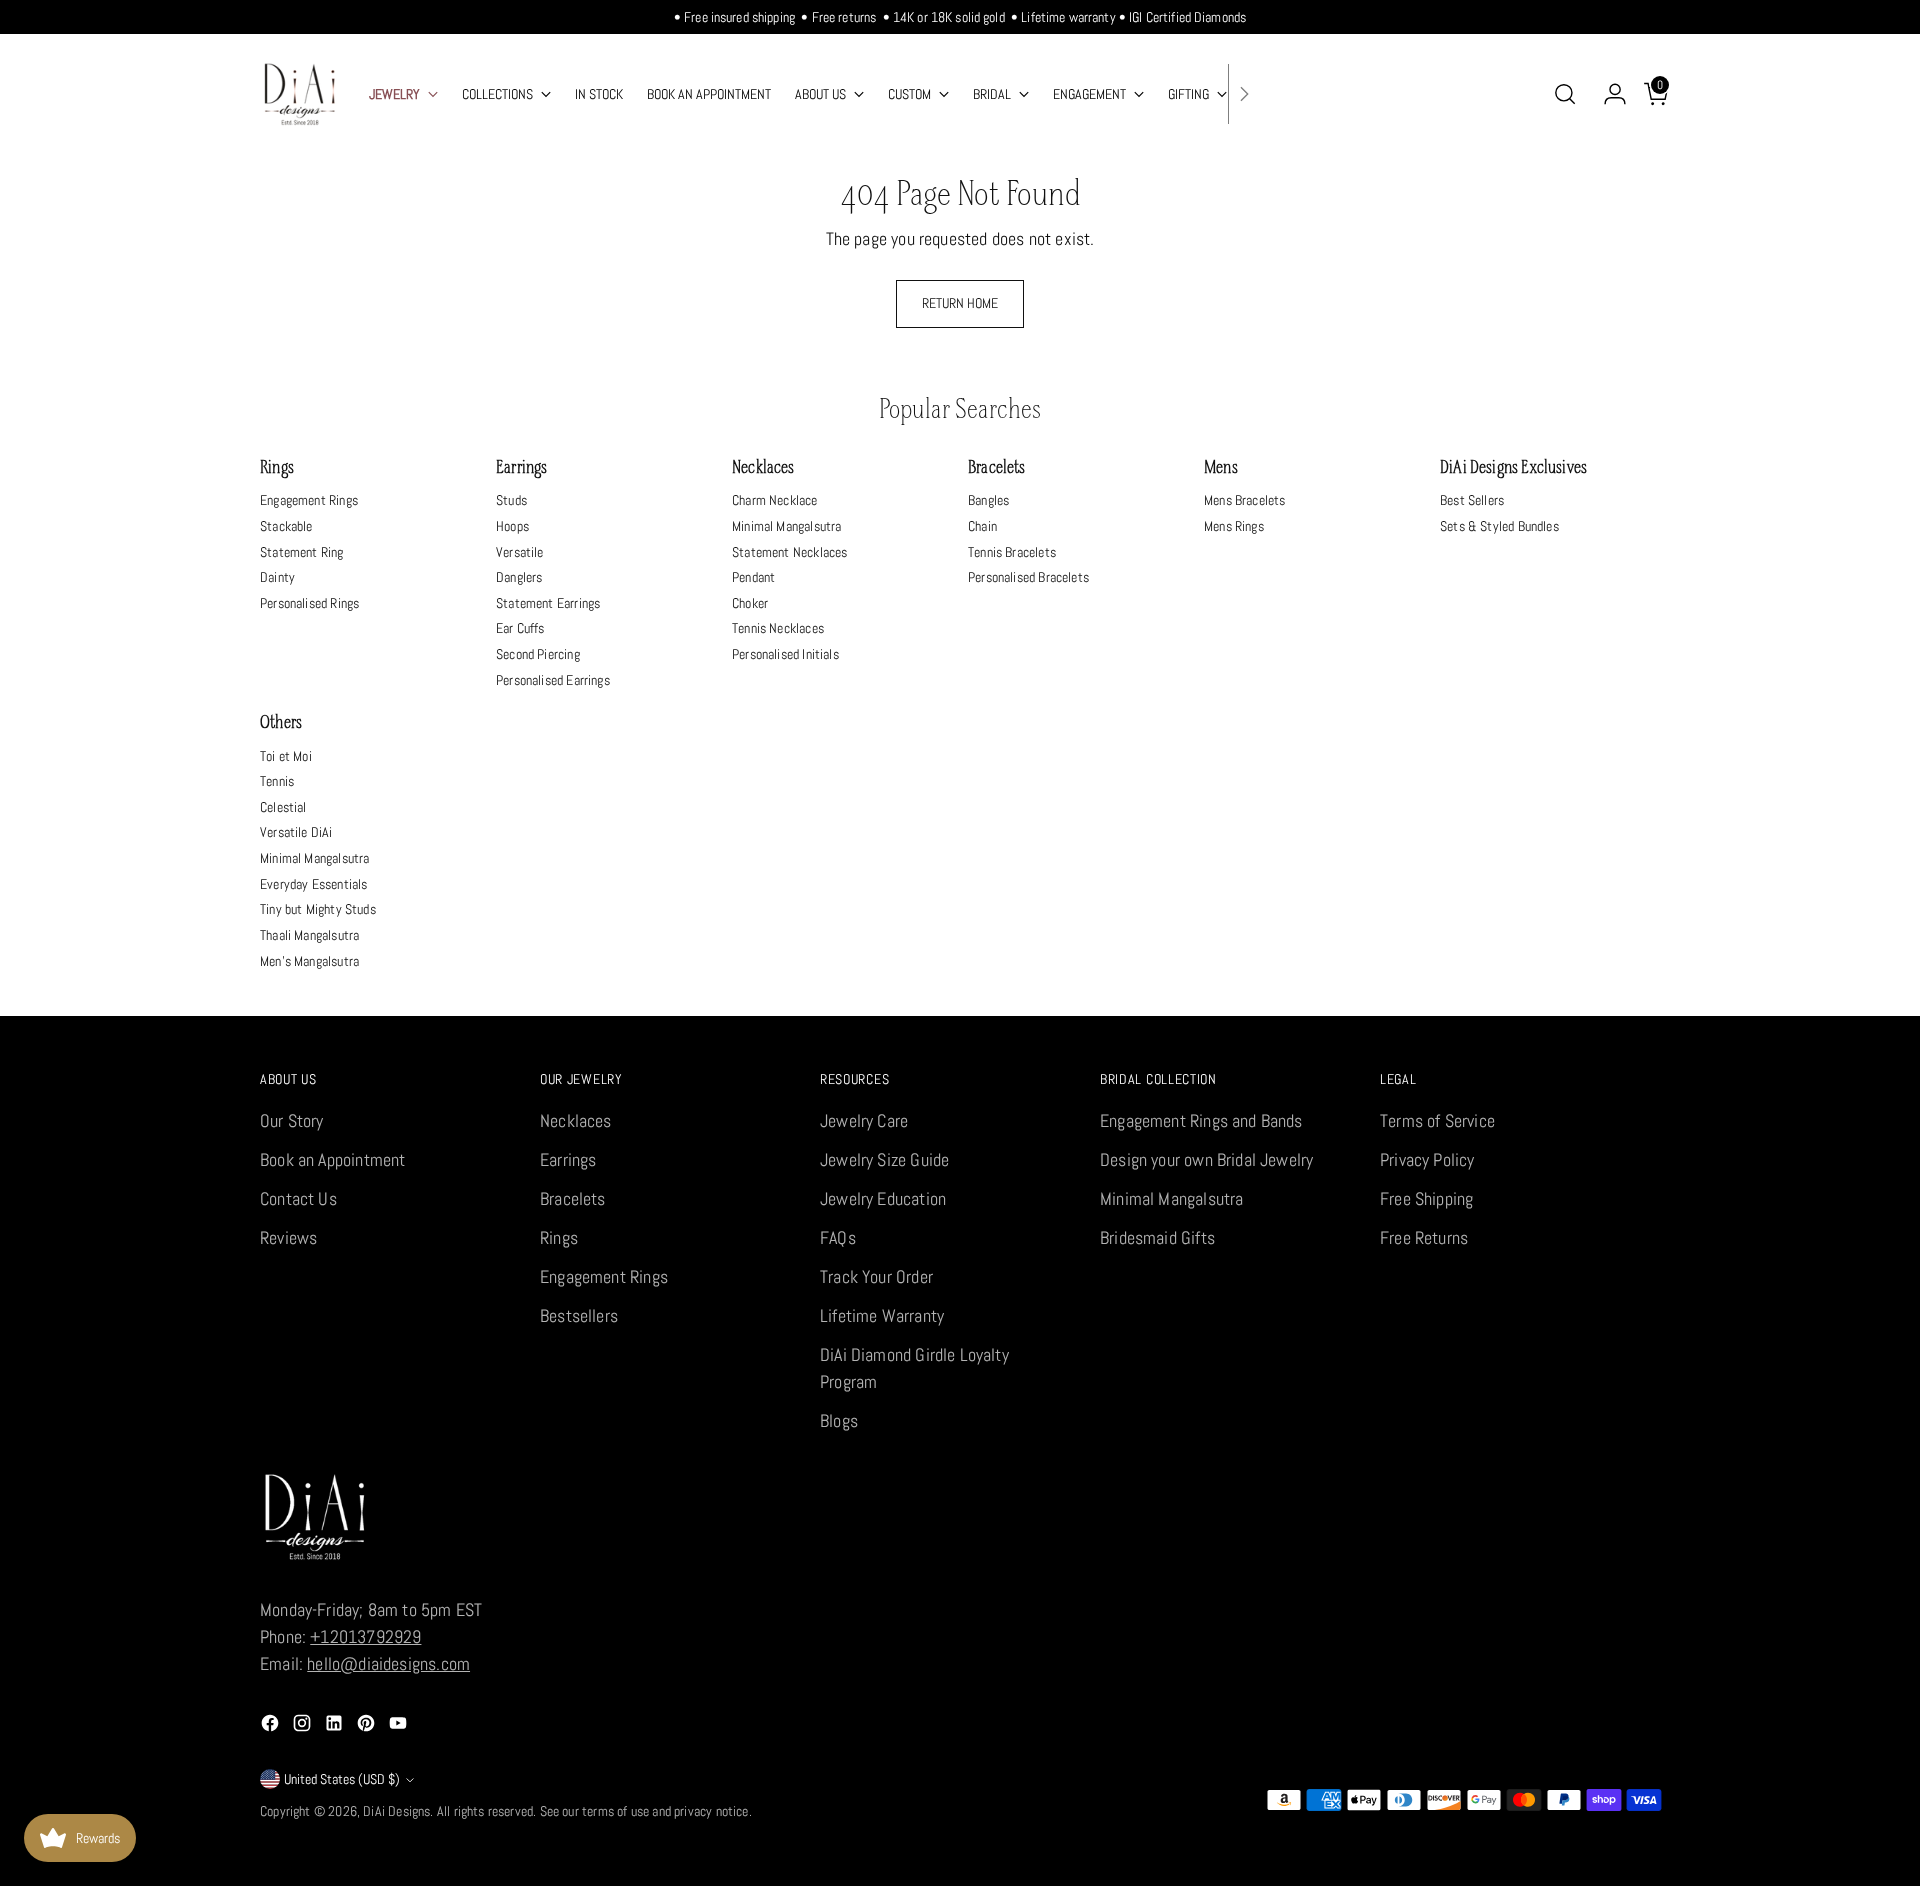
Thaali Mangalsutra (309, 935)
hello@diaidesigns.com (388, 1663)
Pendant (753, 577)
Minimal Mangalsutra (786, 526)
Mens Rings (1234, 526)
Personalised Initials (785, 654)
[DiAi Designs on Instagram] (304, 1726)
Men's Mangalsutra (309, 961)
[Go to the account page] (1607, 94)
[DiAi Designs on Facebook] (272, 1726)
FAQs (838, 1237)
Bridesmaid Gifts (1157, 1237)
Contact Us (298, 1198)
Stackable (286, 526)
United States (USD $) (342, 1779)
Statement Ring (302, 552)
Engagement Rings (309, 500)
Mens (1221, 468)
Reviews (288, 1237)
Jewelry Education (883, 1198)
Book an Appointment (332, 1159)
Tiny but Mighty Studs (318, 909)
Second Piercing (538, 654)
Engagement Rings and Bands (1201, 1120)
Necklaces (763, 468)
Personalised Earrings (553, 680)
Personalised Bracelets (1028, 577)
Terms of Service (1437, 1120)
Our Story (292, 1120)
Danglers (519, 577)
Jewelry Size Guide (884, 1159)
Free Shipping (1426, 1198)
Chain (982, 526)
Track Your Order (876, 1276)
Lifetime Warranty (882, 1315)
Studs (511, 500)
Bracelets (997, 468)
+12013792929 (365, 1636)
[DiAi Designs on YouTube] (400, 1726)
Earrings (521, 468)
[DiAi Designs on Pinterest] (368, 1726)
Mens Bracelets (1245, 500)
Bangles (988, 500)
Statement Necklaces (789, 552)
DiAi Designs (396, 1811)
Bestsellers (579, 1315)
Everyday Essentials (313, 884)
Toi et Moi (286, 756)
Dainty (277, 577)
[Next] (1244, 94)
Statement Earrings (548, 603)
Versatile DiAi (296, 832)
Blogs (839, 1420)
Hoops (512, 526)
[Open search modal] (1565, 94)
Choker (750, 603)
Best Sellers (1472, 500)
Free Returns (1424, 1237)
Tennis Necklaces (778, 628)
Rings (277, 468)
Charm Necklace (775, 500)
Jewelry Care (864, 1120)
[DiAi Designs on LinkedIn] (336, 1726)
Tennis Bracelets (1012, 552)
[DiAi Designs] (300, 94)
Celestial (283, 807)
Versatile (520, 552)
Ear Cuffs (520, 628)
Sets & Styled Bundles (1499, 526)
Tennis (277, 781)
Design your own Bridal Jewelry (1206, 1159)
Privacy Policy (1427, 1159)
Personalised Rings (309, 603)
